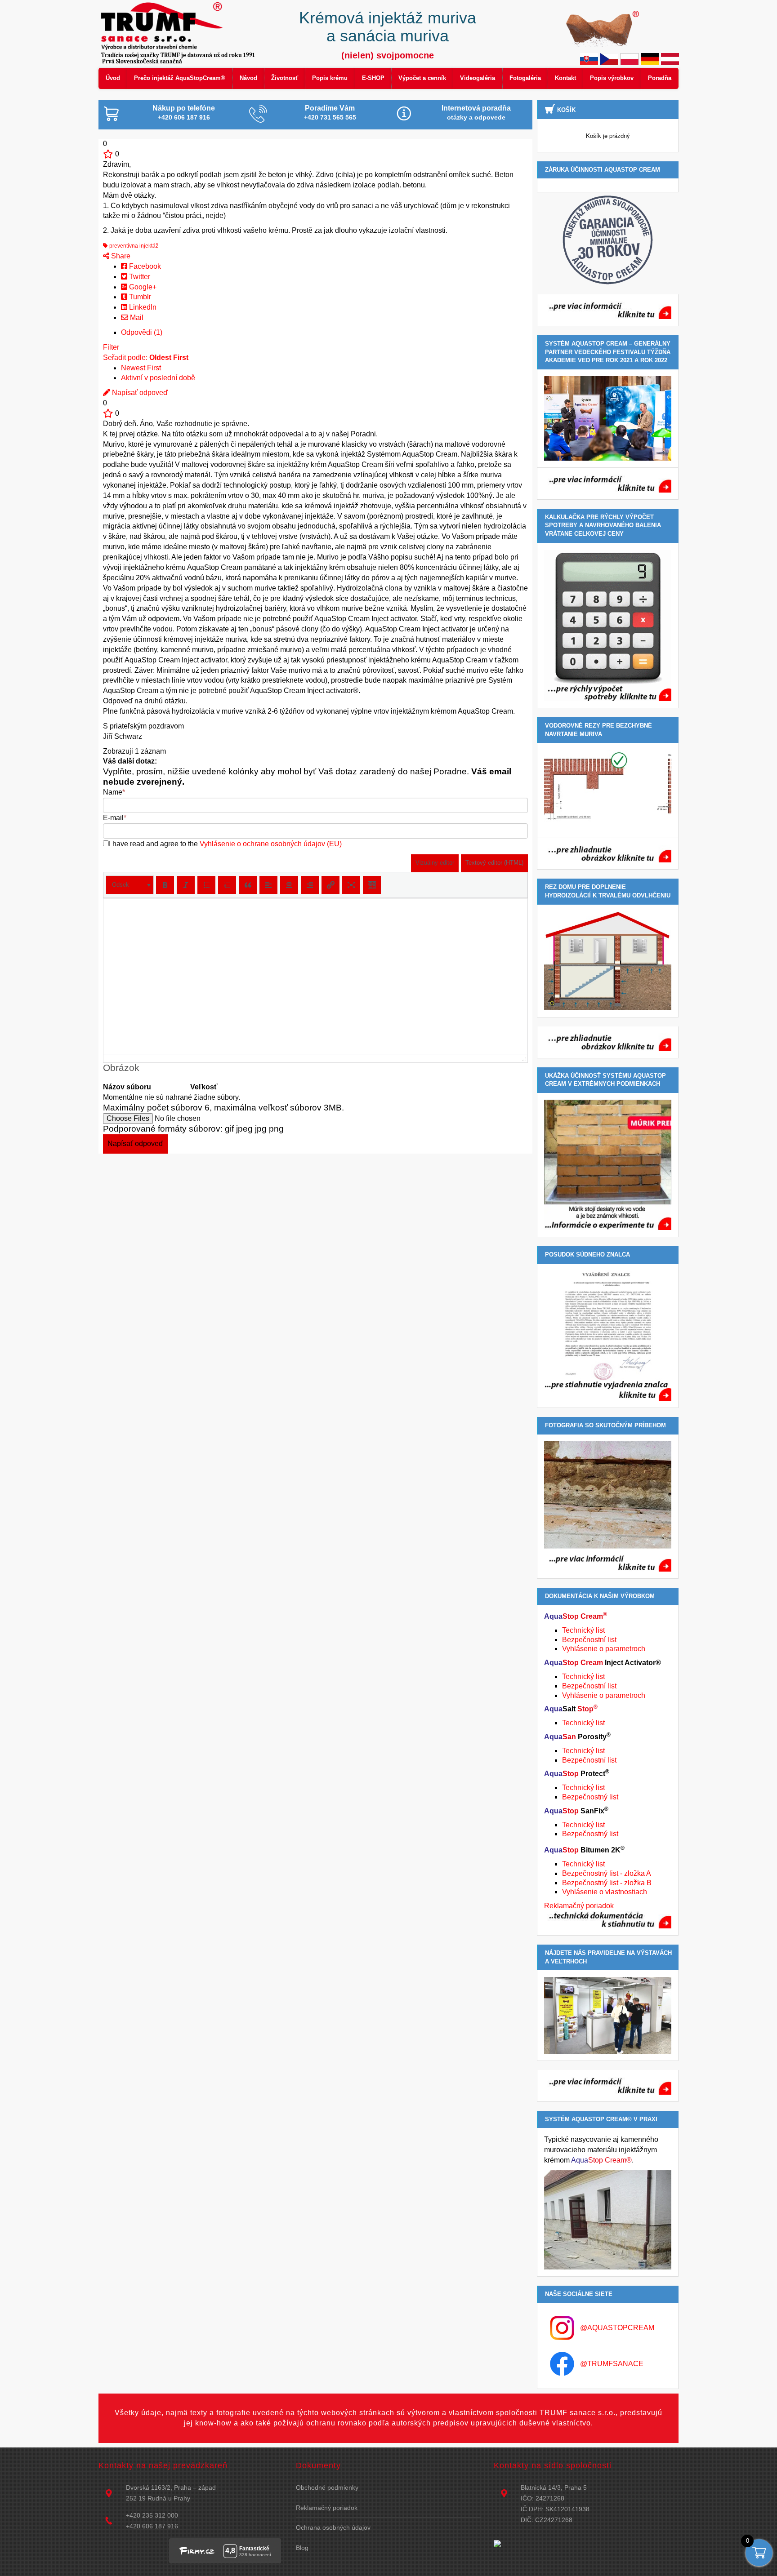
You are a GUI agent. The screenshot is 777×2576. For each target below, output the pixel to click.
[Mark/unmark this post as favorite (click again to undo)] (108, 154)
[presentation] (130, 885)
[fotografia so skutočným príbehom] (608, 1506)
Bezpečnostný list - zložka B (607, 1883)
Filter (111, 347)
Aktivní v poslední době (158, 378)
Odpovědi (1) (142, 332)
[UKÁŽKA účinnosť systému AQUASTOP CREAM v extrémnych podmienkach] (608, 1165)
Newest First (141, 368)
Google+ (142, 287)
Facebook (144, 266)
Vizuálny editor (435, 863)
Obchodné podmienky (327, 2487)
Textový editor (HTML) (494, 863)
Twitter (139, 277)
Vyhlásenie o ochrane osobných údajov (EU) (271, 844)
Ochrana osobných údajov (333, 2527)
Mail (136, 318)
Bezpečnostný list (590, 1797)
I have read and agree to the (225, 844)
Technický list (583, 1630)
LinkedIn (142, 307)
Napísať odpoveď (139, 393)
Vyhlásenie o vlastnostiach (605, 1892)
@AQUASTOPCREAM (617, 2328)
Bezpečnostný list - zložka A (607, 1873)
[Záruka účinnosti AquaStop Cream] (608, 240)
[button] (130, 885)
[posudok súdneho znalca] (608, 1336)
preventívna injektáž (133, 246)
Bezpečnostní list (589, 1640)
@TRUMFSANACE (612, 2364)
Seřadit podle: (146, 358)
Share (120, 256)
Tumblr (139, 297)
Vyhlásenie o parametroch (604, 1649)
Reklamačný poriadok (579, 1906)
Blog (302, 2548)
